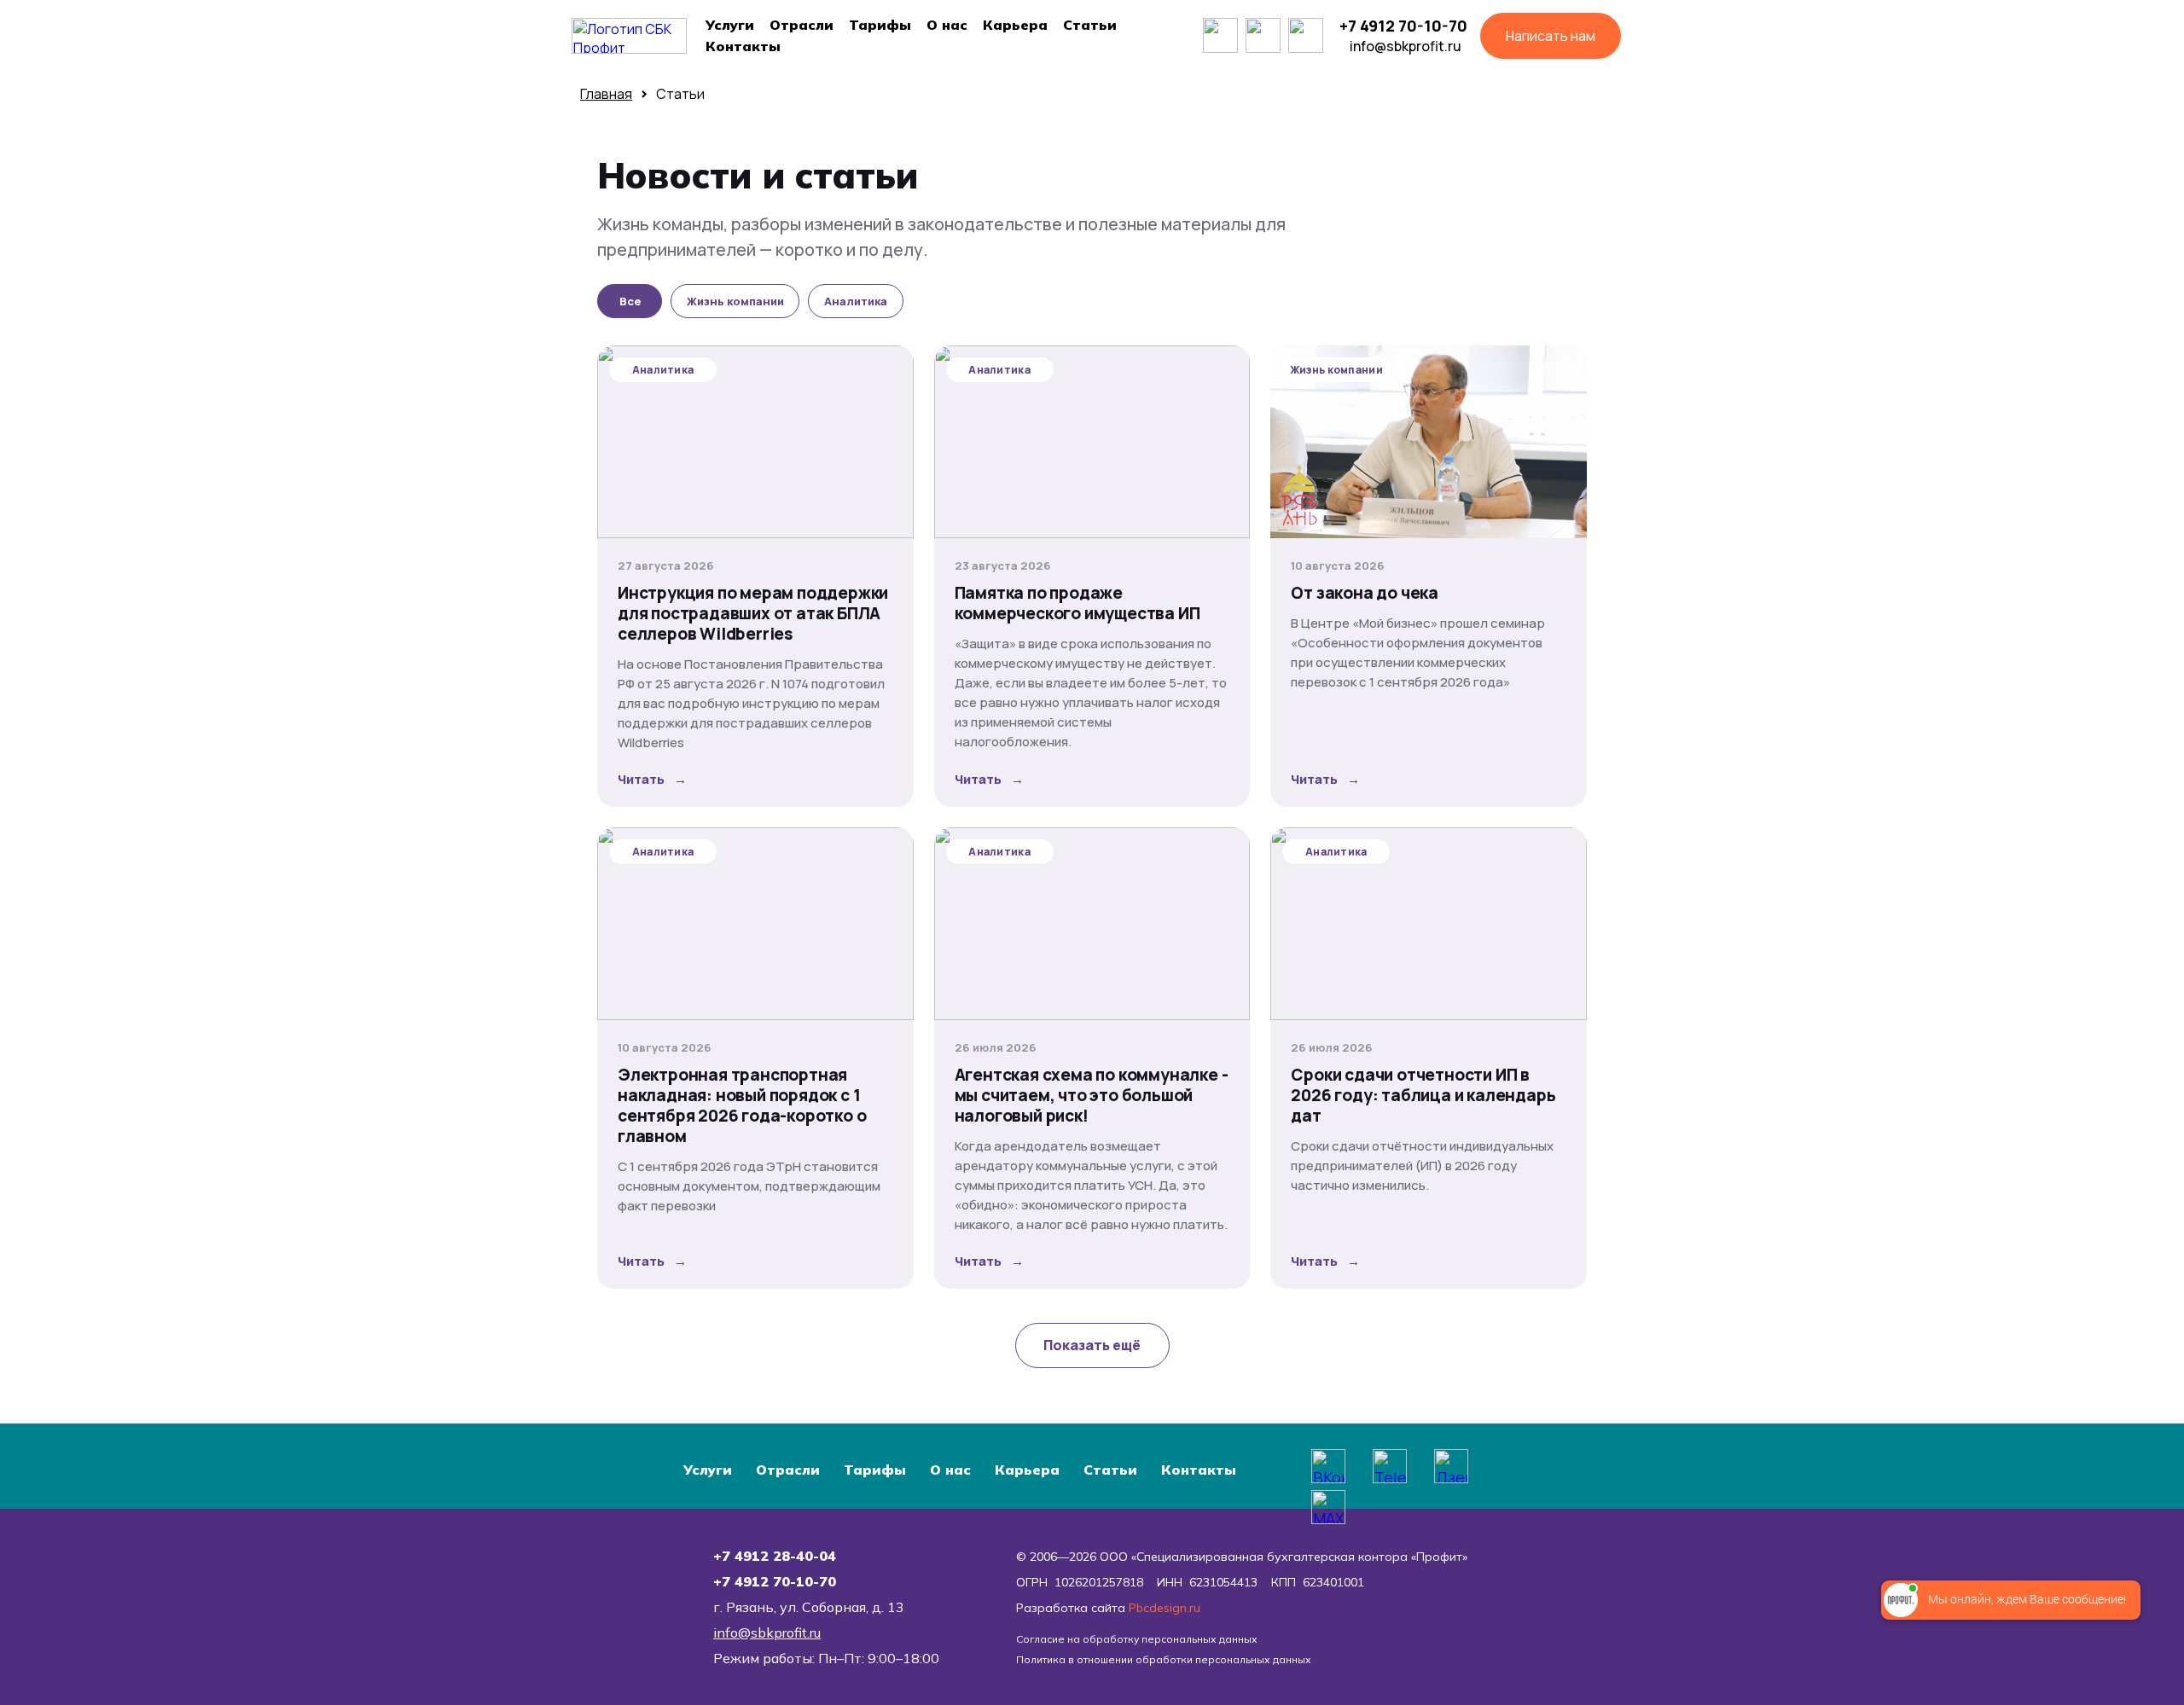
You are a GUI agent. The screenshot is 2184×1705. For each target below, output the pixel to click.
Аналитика (856, 301)
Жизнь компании (735, 301)
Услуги (730, 25)
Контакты (743, 46)
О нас (947, 25)
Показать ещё (1092, 1345)
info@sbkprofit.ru (1406, 46)
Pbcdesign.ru (1165, 1608)
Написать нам (1551, 36)
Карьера (1015, 25)
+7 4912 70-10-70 (1403, 26)
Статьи (1090, 25)
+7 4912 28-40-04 (775, 1556)
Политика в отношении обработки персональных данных (1164, 1659)
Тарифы (880, 25)
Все (630, 301)
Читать (652, 779)
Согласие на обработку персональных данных (1137, 1639)
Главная (606, 94)
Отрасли (802, 25)
